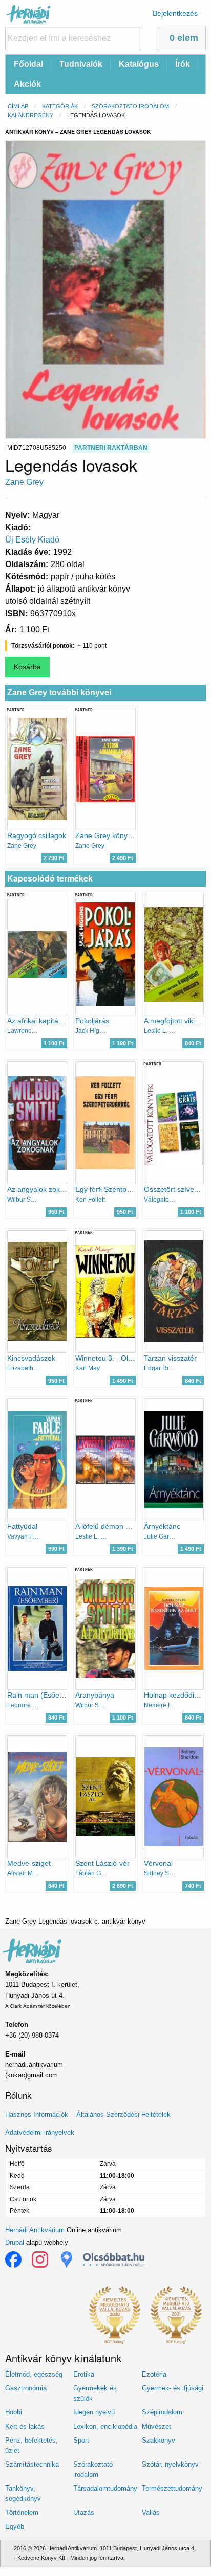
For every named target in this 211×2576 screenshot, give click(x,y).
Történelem (22, 2512)
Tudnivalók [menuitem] (81, 64)
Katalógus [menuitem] (139, 64)
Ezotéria (154, 2374)
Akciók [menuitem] (27, 84)
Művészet (156, 2426)
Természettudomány (172, 2488)
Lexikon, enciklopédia (105, 2426)
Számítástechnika (32, 2464)
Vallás (151, 2512)
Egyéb (15, 2527)
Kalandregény (30, 115)
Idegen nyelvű (94, 2412)
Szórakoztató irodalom (130, 106)
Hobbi (14, 2412)
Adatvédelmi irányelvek (40, 2132)
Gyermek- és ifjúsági (173, 2388)
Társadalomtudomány (105, 2488)
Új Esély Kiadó (32, 540)
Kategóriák (60, 106)
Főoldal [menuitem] (28, 64)
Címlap (18, 106)
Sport (81, 2440)
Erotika (84, 2374)
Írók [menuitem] (183, 64)
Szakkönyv (159, 2440)
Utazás (84, 2512)
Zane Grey (24, 482)
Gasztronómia (26, 2388)
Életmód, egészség (34, 2374)
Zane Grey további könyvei (59, 693)
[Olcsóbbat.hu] (114, 2259)
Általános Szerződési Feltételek (123, 2115)
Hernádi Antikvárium (35, 2230)
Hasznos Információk (37, 2115)
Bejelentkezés (175, 13)
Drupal (15, 2242)
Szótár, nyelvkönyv (170, 2464)
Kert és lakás (25, 2426)
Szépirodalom (162, 2412)
